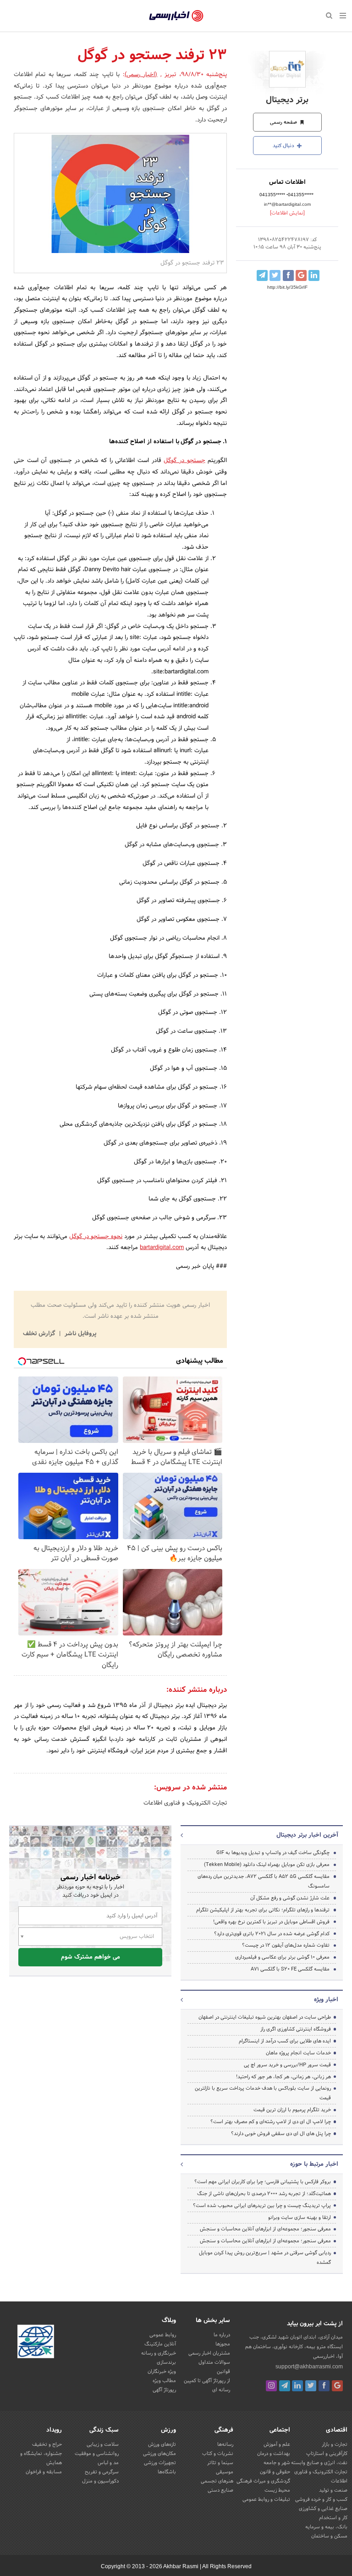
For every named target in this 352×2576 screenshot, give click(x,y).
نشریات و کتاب (218, 2454)
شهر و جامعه (277, 2463)
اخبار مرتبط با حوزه (314, 2164)
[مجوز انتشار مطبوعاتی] (36, 2343)
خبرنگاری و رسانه (159, 2353)
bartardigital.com (162, 1248)
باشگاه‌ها (167, 2472)
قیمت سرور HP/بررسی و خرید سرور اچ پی (287, 2065)
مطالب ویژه (164, 2381)
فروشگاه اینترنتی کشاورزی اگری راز (296, 2029)
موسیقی (225, 2472)
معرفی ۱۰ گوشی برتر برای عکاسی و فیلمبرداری (282, 1957)
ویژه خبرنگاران (162, 2372)
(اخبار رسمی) (141, 75)
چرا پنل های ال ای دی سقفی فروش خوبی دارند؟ (281, 2134)
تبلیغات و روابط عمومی (266, 2499)
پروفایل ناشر (80, 1334)
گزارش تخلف (40, 1334)
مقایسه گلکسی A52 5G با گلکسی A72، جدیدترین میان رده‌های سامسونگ (264, 1881)
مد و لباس (108, 2463)
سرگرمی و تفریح (102, 2472)
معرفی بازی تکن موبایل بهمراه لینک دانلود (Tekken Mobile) (267, 1865)
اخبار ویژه (326, 2000)
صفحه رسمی (284, 122)
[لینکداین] (297, 2386)
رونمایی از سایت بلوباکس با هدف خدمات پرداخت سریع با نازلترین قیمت (263, 2093)
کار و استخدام (333, 2518)
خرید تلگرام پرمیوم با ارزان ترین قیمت (292, 2110)
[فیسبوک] (324, 2386)
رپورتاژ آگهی (164, 2390)
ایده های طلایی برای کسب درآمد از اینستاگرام (285, 2041)
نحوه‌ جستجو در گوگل (96, 1237)
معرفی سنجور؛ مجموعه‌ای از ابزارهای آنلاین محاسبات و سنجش (265, 2229)
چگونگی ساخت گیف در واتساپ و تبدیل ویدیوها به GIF (273, 1853)
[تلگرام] (285, 2386)
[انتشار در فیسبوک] (288, 275)
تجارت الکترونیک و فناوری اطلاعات (185, 1803)
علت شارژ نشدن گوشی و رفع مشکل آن (290, 1898)
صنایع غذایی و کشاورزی (323, 2509)
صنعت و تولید (333, 2490)
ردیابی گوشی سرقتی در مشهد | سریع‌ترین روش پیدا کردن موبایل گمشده (265, 2258)
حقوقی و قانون (275, 2472)
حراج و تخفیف (47, 2444)
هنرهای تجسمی (217, 2481)
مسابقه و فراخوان (44, 2472)
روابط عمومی (163, 2335)
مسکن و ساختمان (329, 2536)
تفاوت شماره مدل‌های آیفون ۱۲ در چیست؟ (286, 1945)
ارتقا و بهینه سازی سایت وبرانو (299, 2218)
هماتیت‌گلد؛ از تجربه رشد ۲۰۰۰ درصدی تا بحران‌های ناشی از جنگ (264, 2194)
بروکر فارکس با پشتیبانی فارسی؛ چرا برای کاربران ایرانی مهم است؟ (263, 2182)
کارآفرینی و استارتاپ (327, 2454)
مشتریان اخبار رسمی (209, 2353)
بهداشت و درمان (274, 2454)
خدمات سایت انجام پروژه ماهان (298, 2053)
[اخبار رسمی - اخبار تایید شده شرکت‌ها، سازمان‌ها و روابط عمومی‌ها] (176, 16)
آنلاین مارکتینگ (160, 2344)
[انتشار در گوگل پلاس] (301, 275)
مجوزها (223, 2344)
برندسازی (166, 2362)
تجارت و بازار (335, 2444)
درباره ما (222, 2335)
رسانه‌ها (225, 2444)
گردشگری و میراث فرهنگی (263, 2481)
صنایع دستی (220, 2490)
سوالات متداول (214, 2362)
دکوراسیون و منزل (100, 2481)
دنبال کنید (284, 146)
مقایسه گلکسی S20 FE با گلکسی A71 (290, 1969)
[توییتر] (311, 2386)
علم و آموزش (277, 2444)
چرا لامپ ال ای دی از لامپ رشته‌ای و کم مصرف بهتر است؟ (271, 2122)
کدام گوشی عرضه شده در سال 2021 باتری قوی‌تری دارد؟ (272, 1934)
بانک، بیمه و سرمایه (326, 2527)
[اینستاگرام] (271, 2386)
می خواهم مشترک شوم (91, 1957)
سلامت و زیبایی (103, 2444)
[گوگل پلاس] (337, 2386)
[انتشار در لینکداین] (314, 275)
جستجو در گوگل (184, 461)
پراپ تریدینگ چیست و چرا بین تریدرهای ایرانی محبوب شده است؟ (262, 2206)
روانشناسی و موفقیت (97, 2454)
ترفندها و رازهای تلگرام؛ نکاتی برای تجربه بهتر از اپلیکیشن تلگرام (263, 1910)
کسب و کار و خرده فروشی (321, 2499)
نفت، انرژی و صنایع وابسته (319, 2463)
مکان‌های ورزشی (159, 2454)
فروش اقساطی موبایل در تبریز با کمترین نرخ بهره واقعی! (271, 1922)
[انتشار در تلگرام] (262, 275)
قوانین (223, 2372)
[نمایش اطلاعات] (287, 213)
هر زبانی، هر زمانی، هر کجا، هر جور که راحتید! (283, 2077)
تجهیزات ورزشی (160, 2463)
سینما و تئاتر (220, 2463)
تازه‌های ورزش (162, 2444)
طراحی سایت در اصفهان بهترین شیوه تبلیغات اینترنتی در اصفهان (265, 2017)
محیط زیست (277, 2490)
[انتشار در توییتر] (275, 275)
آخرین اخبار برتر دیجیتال (307, 1835)
